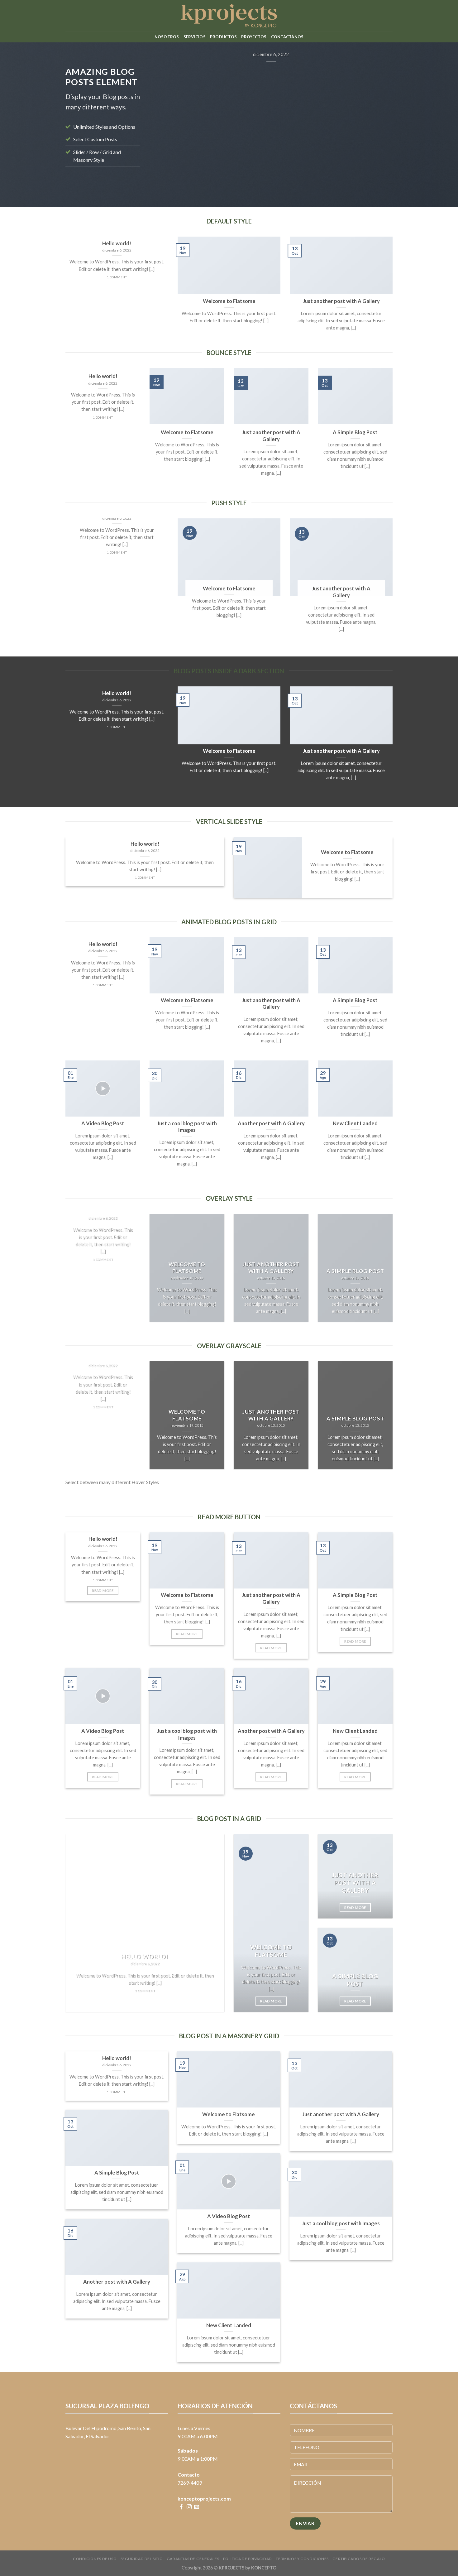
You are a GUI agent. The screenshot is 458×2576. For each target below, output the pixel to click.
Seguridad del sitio (142, 2559)
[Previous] (162, 120)
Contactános (287, 37)
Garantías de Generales (193, 2559)
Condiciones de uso (95, 2559)
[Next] (380, 120)
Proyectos (254, 37)
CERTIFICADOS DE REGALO (359, 2559)
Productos (223, 37)
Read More (103, 1591)
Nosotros (167, 37)
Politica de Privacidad (248, 2559)
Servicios (195, 37)
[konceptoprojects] (229, 16)
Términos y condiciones (302, 2559)
